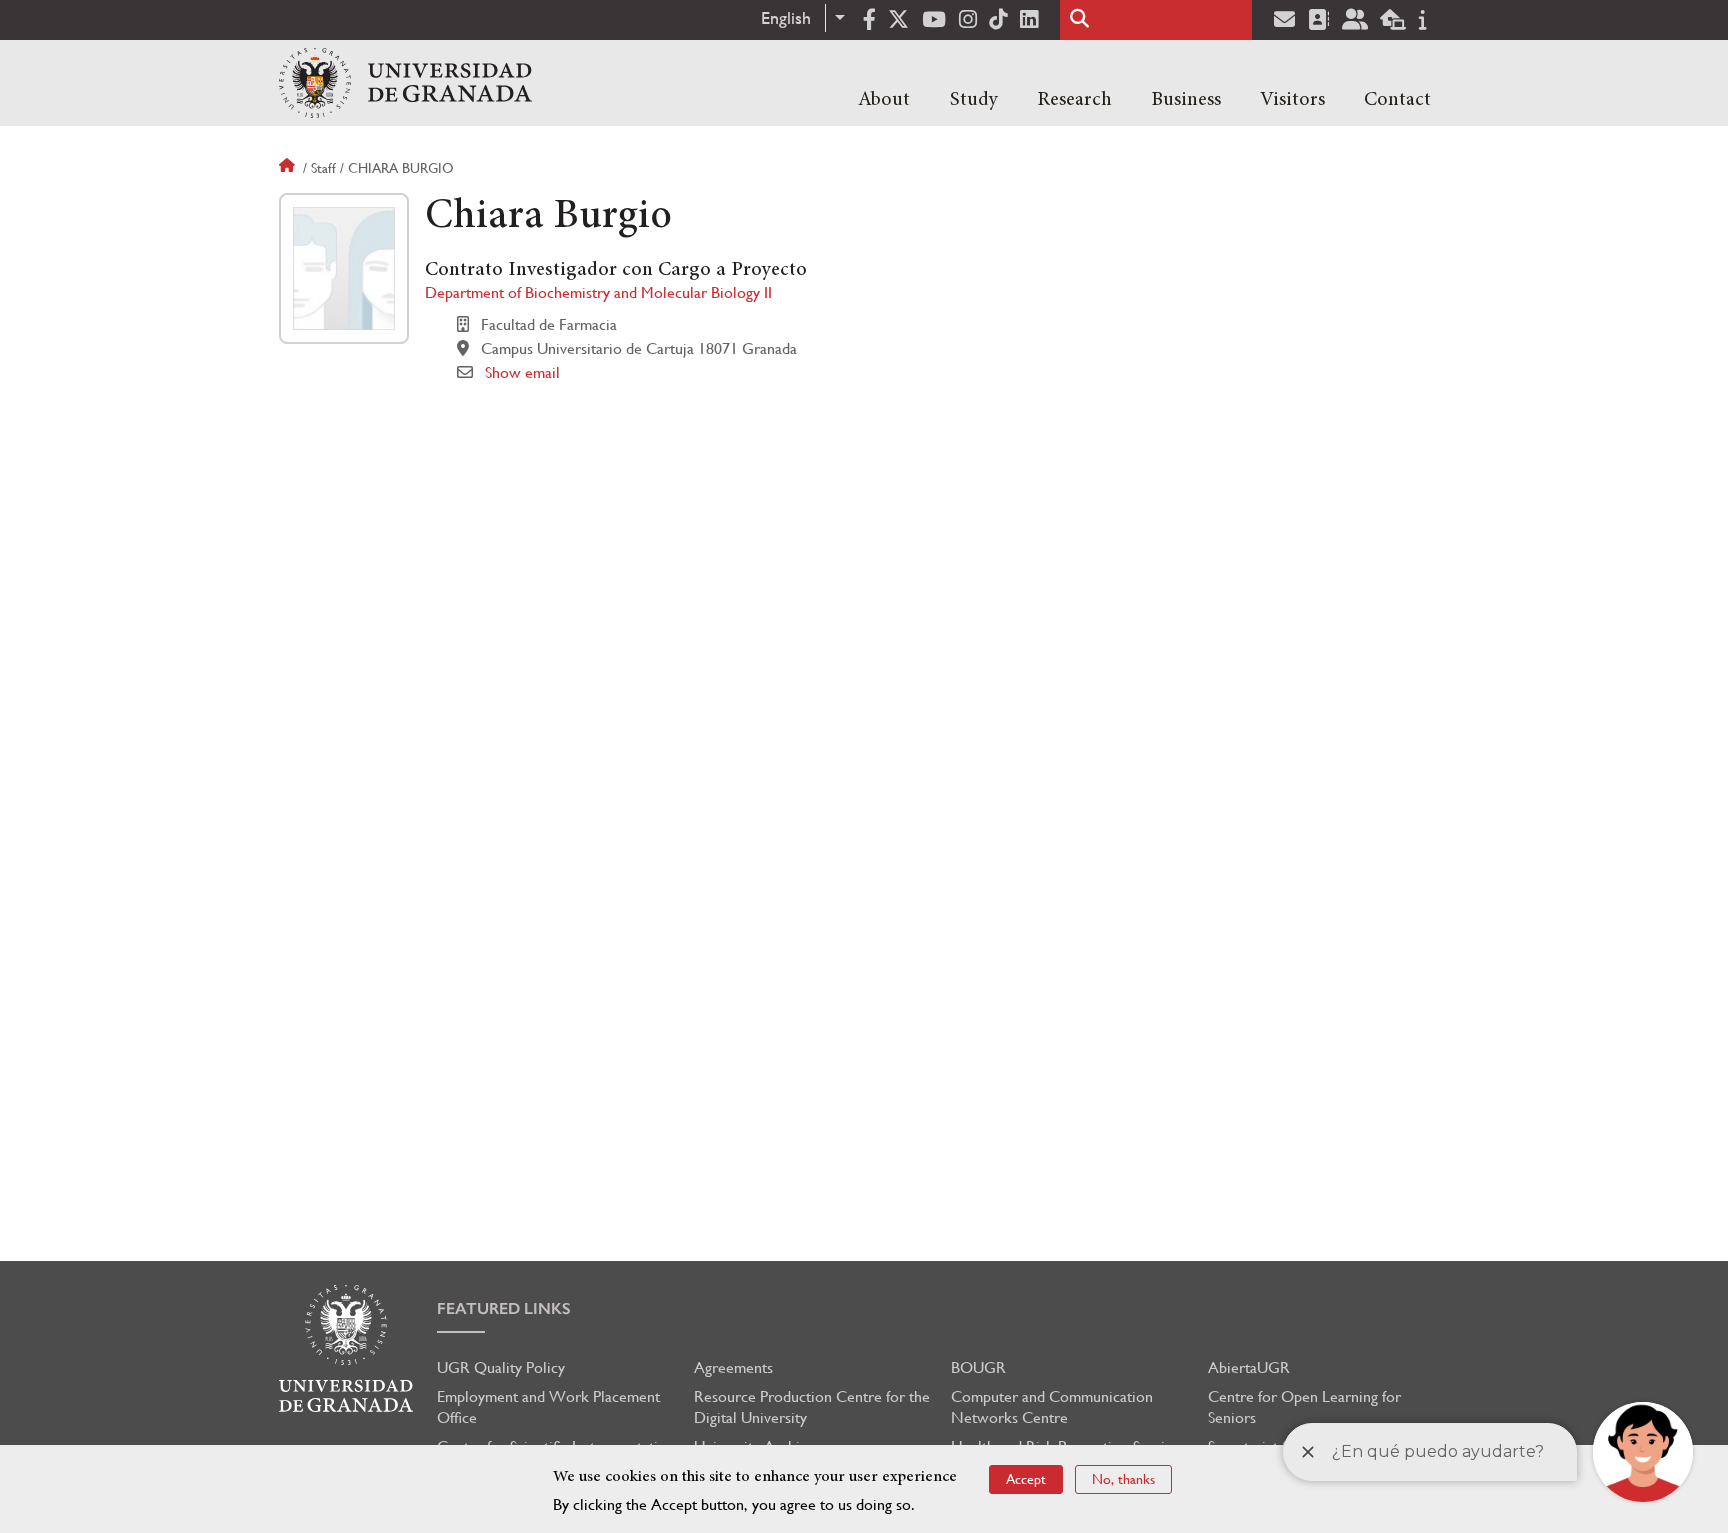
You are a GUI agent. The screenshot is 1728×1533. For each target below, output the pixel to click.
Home (289, 168)
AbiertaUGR (1249, 1367)
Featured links (504, 1308)
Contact (1397, 100)
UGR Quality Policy (501, 1367)
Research (1074, 100)
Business (1186, 100)
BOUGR (978, 1367)
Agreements (733, 1367)
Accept (1026, 1479)
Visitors (1292, 100)
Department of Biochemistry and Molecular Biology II (598, 292)
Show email (522, 372)
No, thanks (1123, 1479)
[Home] (405, 83)
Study (974, 100)
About (884, 100)
